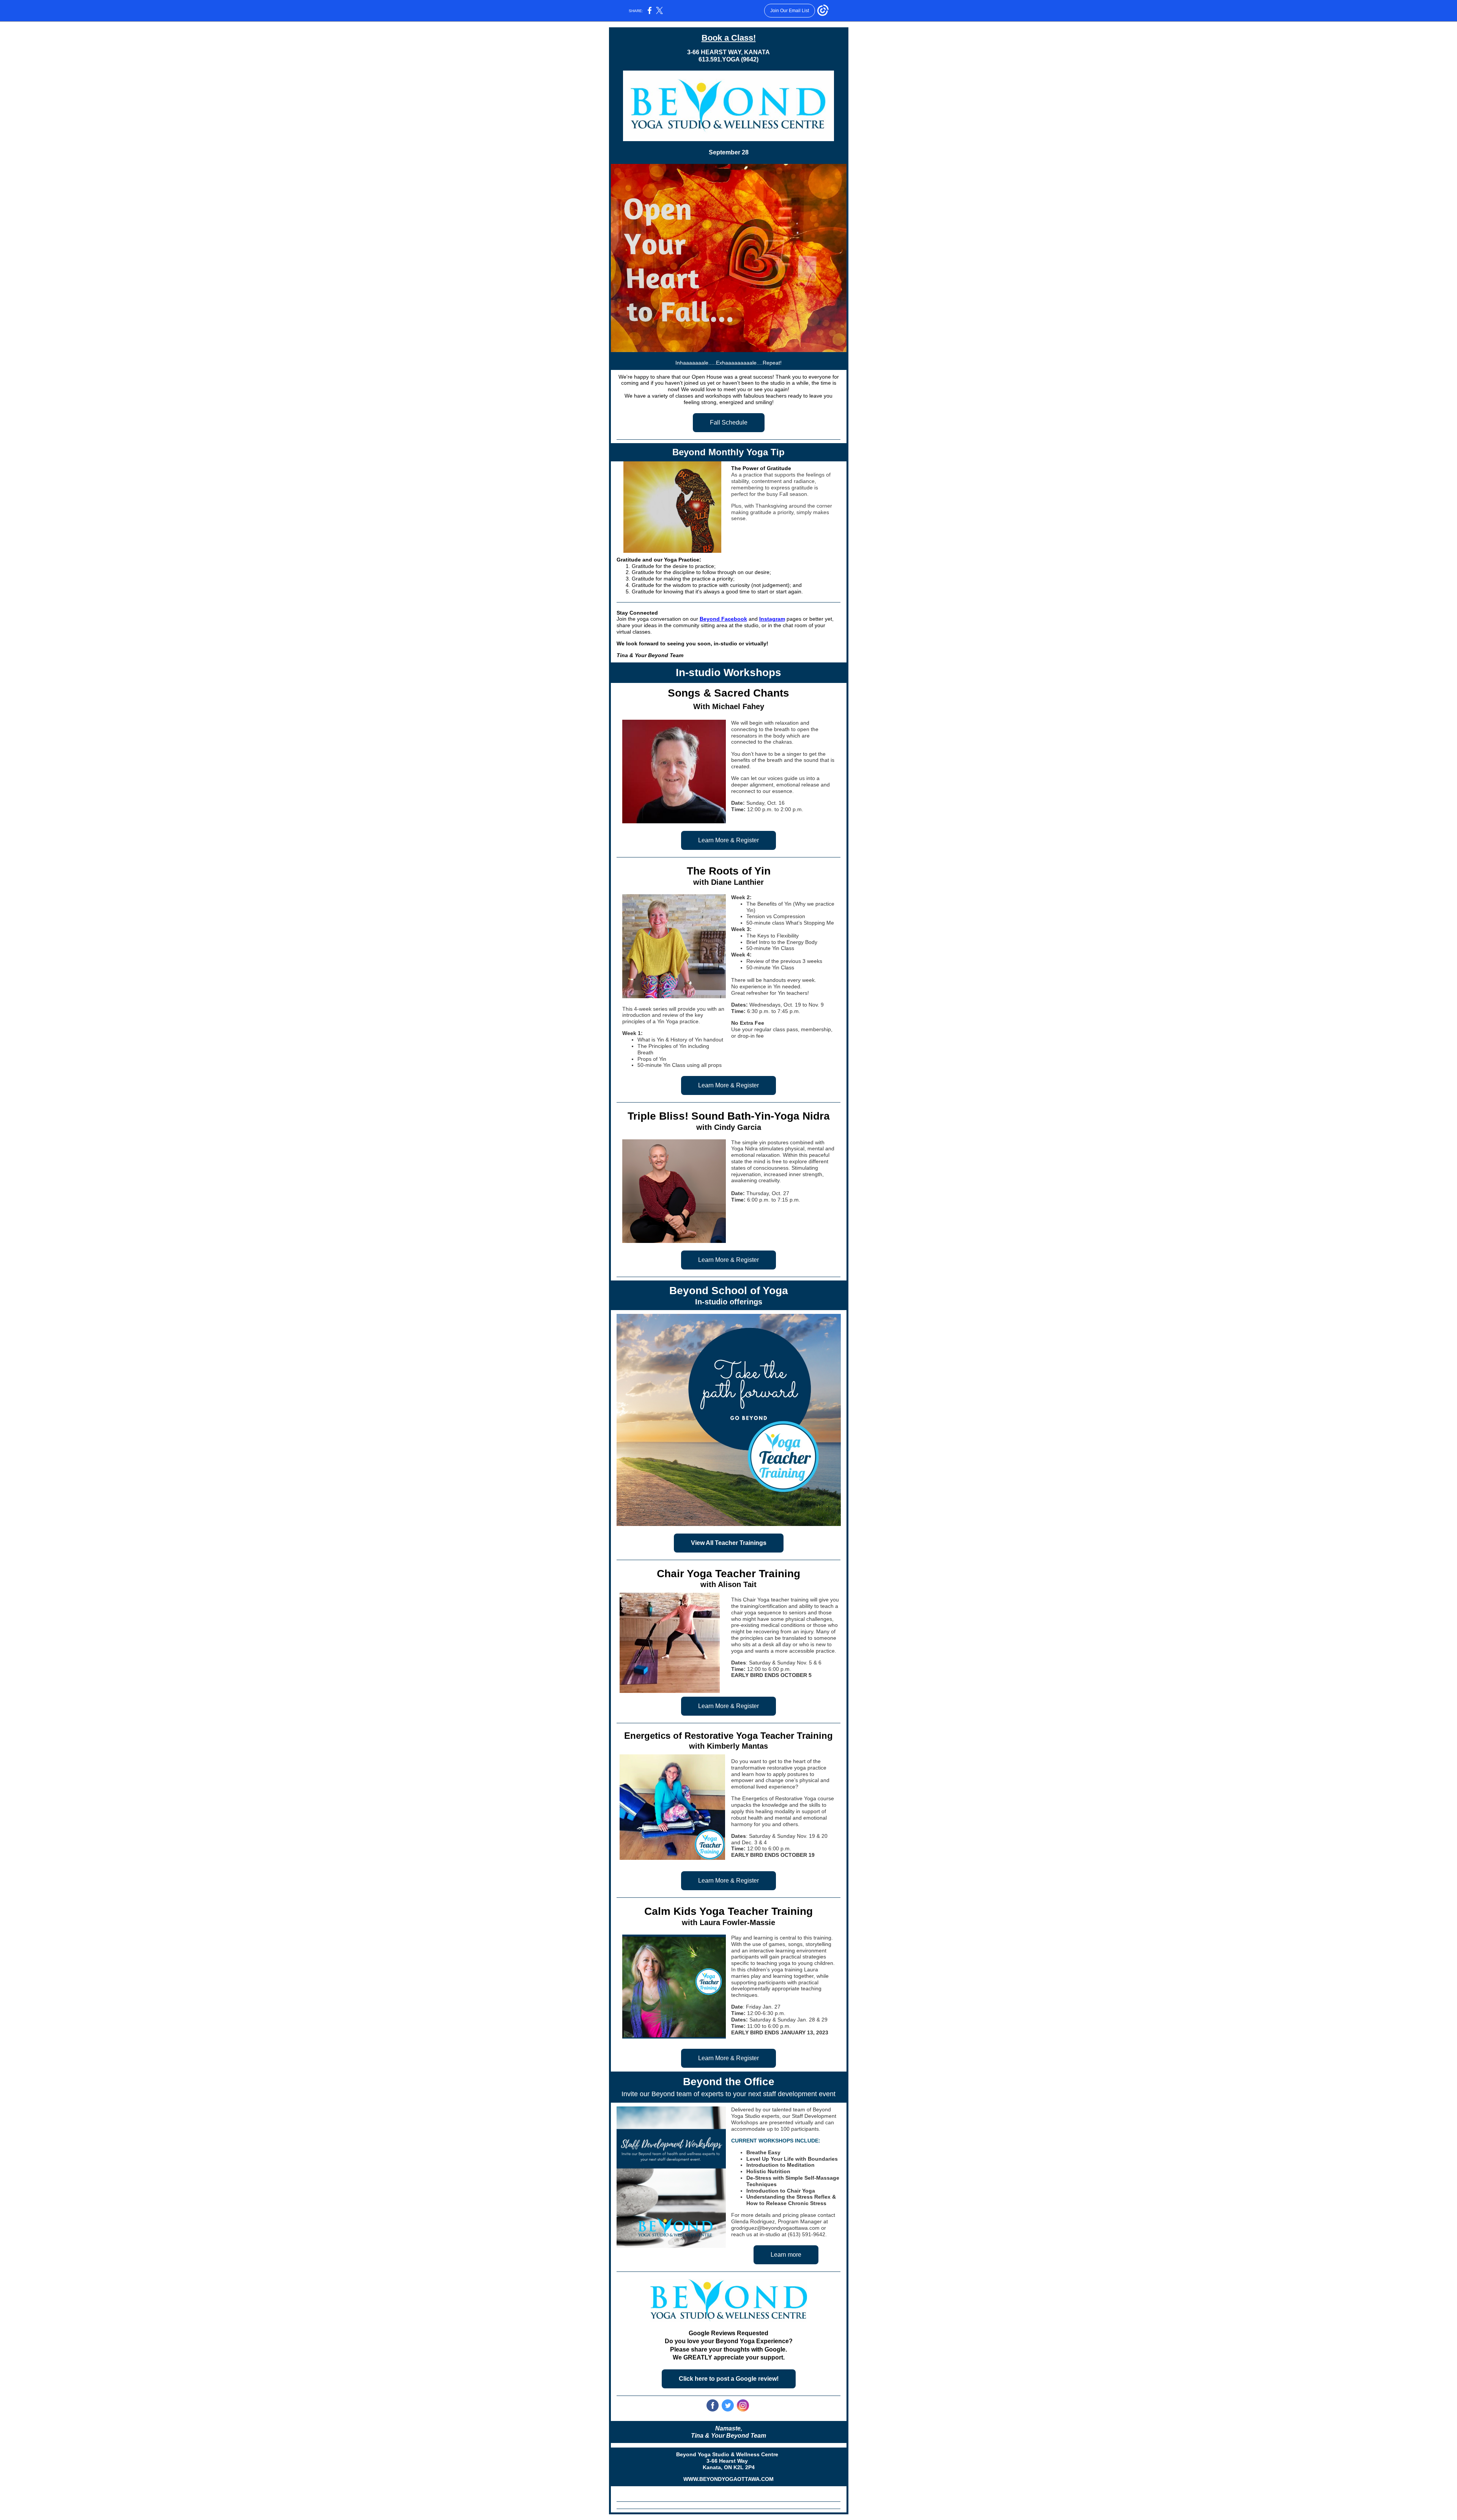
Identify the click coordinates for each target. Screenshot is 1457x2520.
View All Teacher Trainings (729, 1543)
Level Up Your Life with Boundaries (792, 2159)
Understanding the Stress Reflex (788, 2197)
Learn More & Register (728, 840)
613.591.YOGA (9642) (728, 59)
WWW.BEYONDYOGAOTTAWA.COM (728, 2479)
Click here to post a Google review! (729, 2379)
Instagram (772, 619)
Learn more (786, 2255)
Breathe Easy (763, 2152)
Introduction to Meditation (780, 2165)
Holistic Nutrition (768, 2171)
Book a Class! (729, 38)
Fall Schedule (729, 422)
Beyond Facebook (723, 619)
